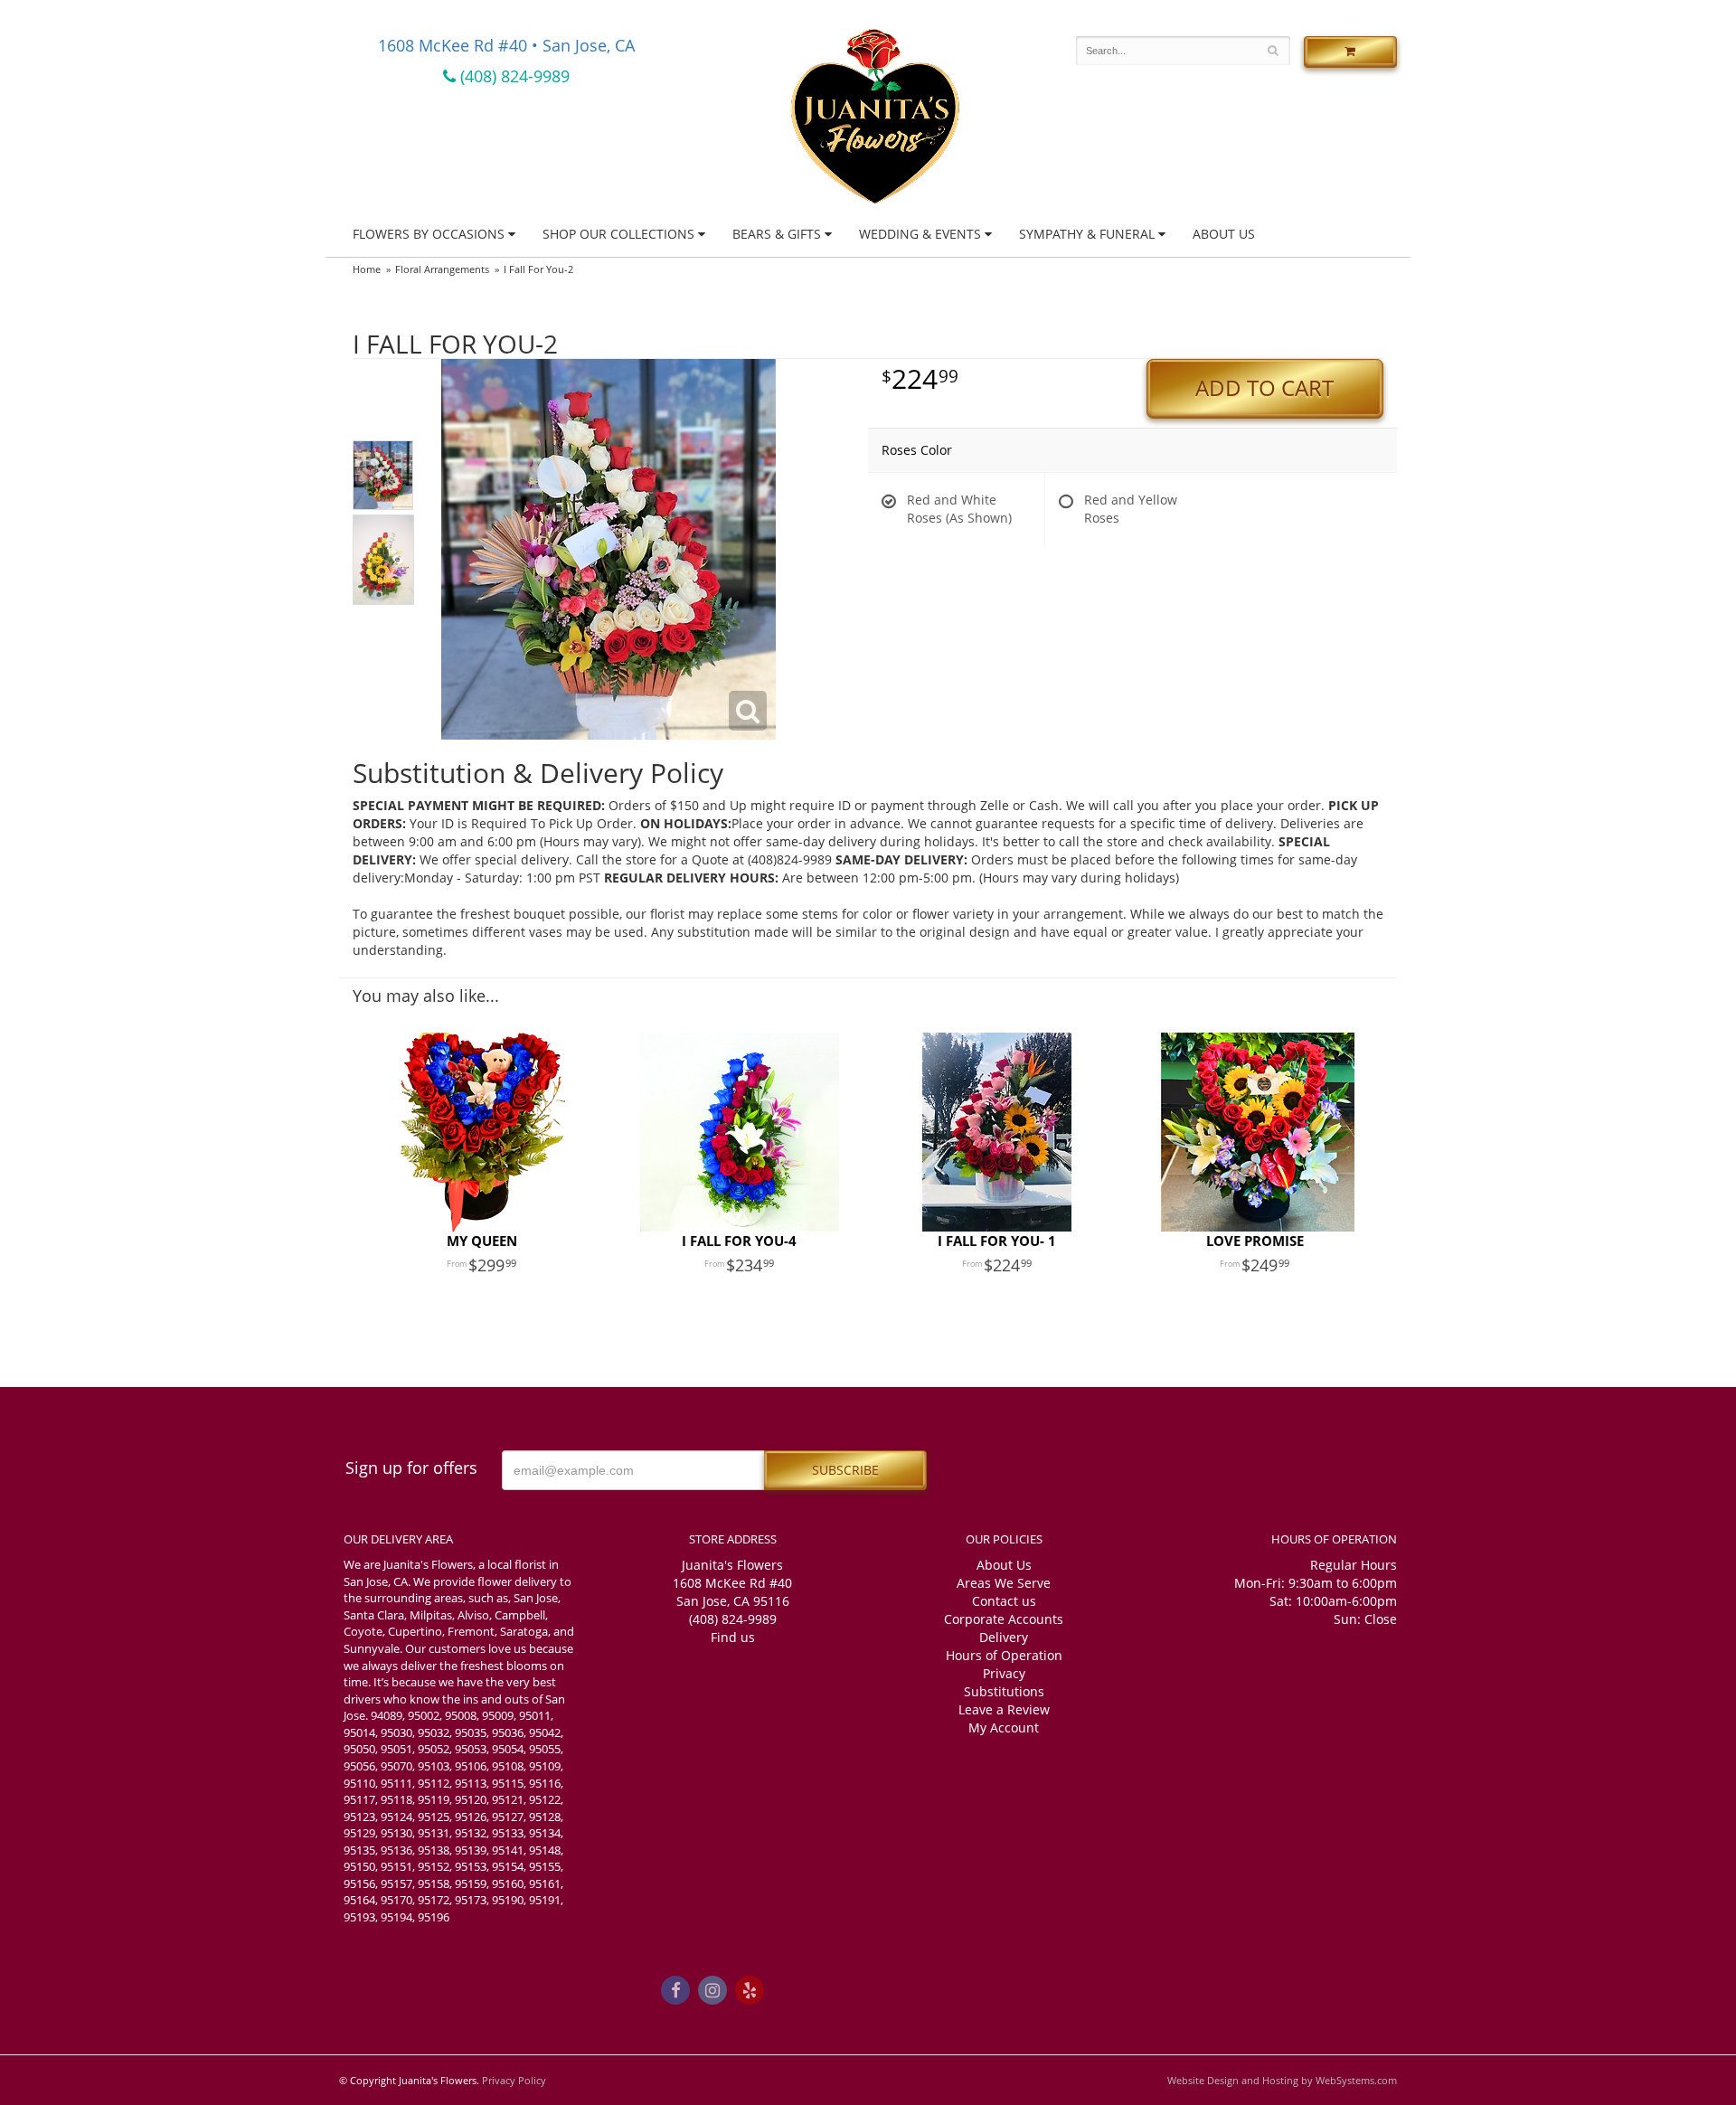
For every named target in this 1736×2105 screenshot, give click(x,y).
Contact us (1004, 1601)
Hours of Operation (1004, 1655)
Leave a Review (1004, 1709)
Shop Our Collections (618, 234)
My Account (1004, 1727)
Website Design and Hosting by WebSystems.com (1282, 2080)
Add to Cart (1264, 388)
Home (367, 269)
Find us (733, 1637)
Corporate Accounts (1004, 1619)
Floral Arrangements (442, 269)
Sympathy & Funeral (1087, 234)
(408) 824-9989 (513, 76)
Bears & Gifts (777, 234)
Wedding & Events (920, 234)
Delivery (1004, 1637)
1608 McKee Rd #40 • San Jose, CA (506, 45)
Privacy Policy (514, 2080)
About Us (1224, 234)
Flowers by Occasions (429, 234)
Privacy (1004, 1673)
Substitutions (1004, 1691)
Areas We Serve (1004, 1583)
